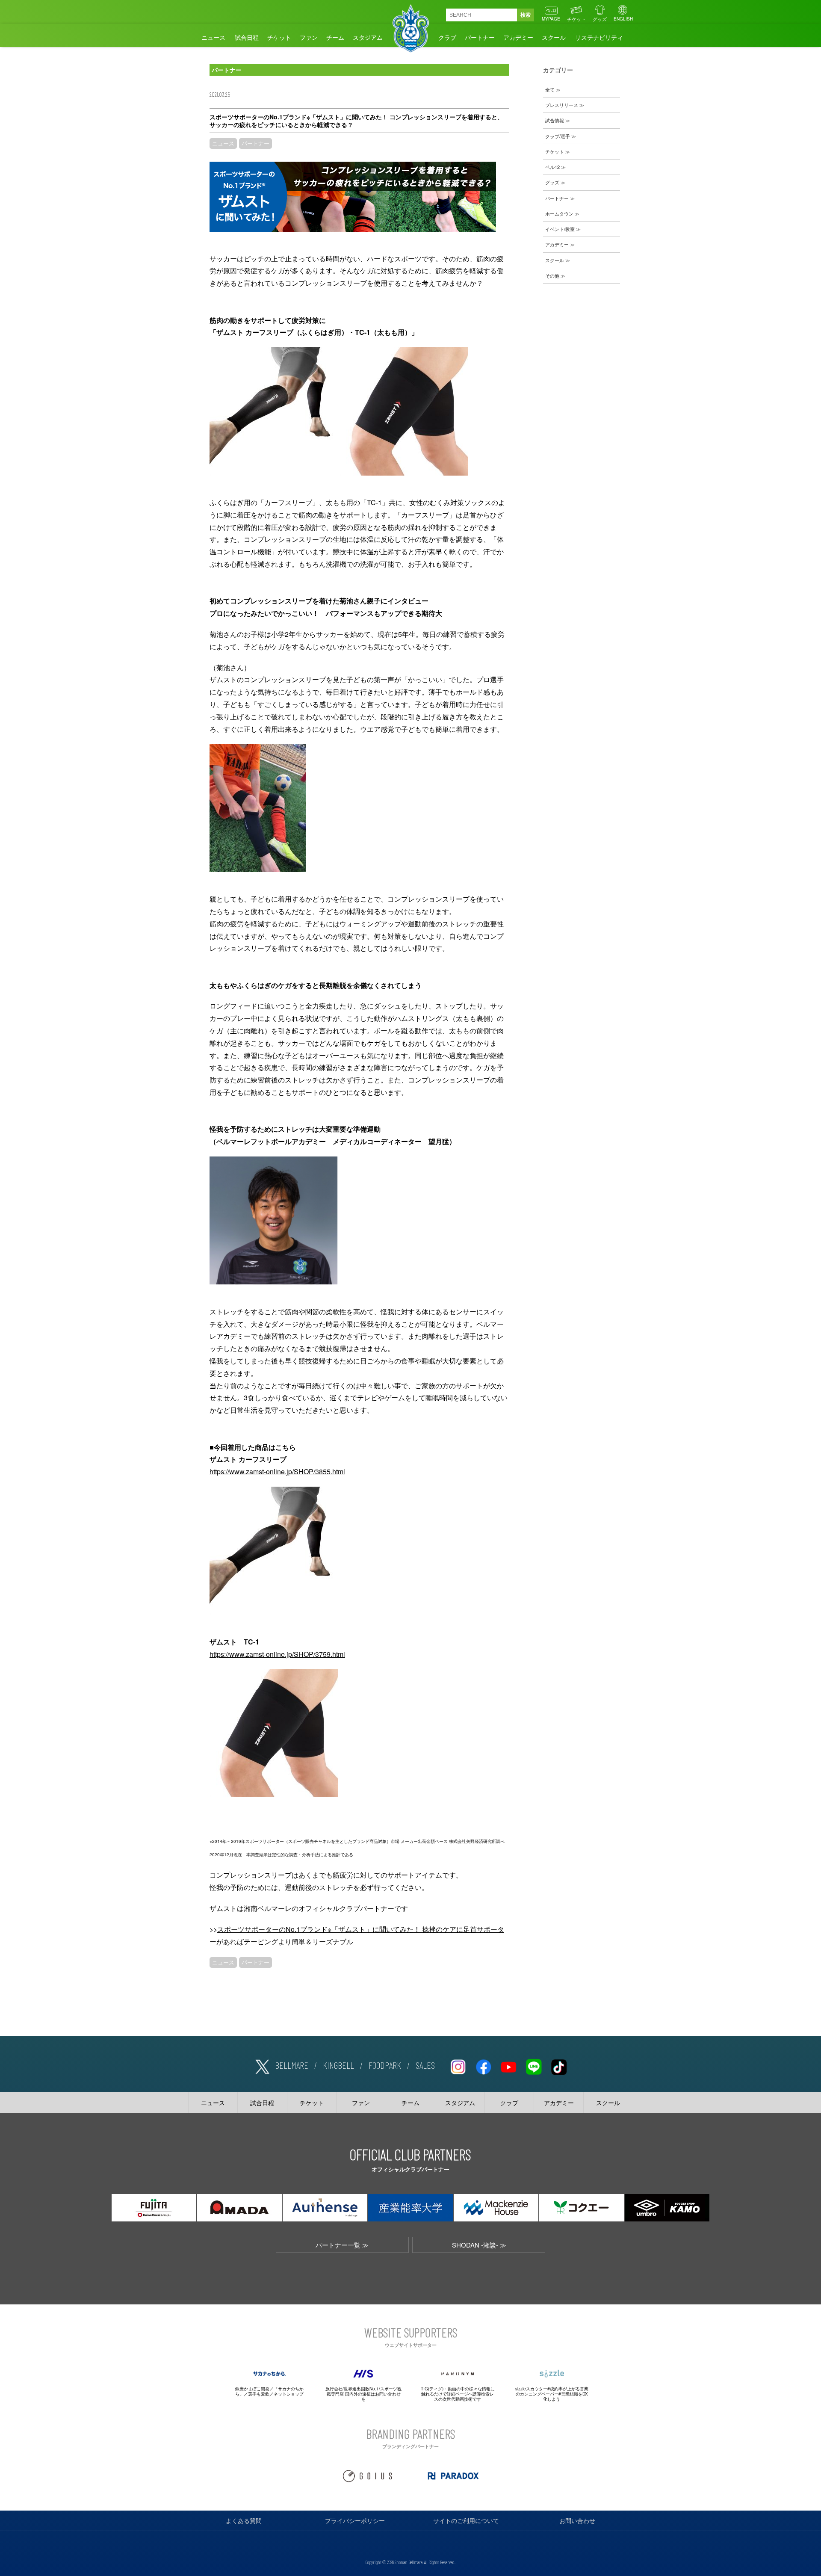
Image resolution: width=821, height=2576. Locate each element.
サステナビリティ (599, 37)
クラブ (447, 37)
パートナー (480, 37)
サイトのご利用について (466, 2520)
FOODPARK (385, 2065)
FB (483, 2065)
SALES (425, 2065)
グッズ (600, 19)
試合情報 (555, 120)
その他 (552, 275)
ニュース (213, 37)
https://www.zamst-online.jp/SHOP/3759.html (277, 1654)
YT (508, 2065)
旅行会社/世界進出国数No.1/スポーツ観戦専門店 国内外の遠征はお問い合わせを (363, 2394)
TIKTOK (559, 2065)
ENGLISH (623, 19)
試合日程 (247, 37)
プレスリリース (562, 105)
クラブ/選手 (558, 136)
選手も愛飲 (259, 2394)
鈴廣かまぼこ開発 (252, 2389)
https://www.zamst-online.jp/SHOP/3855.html (277, 1471)
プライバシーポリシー (355, 2520)
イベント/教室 (560, 229)
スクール (554, 37)
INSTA (458, 2065)
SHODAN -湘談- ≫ (479, 2245)
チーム (335, 37)
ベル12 (552, 167)
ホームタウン (559, 213)
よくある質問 (244, 2520)
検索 (526, 15)
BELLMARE (292, 2065)
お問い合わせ (577, 2520)
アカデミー (518, 37)
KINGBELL (338, 2065)
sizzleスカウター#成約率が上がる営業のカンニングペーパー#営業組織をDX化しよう (552, 2394)
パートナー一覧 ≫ (342, 2245)
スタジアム (368, 37)
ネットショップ (289, 2394)
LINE (534, 2065)
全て (550, 89)
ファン (309, 37)
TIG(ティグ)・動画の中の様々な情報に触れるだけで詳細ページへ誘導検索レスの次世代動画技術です (458, 2394)
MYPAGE (551, 19)
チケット (576, 19)
